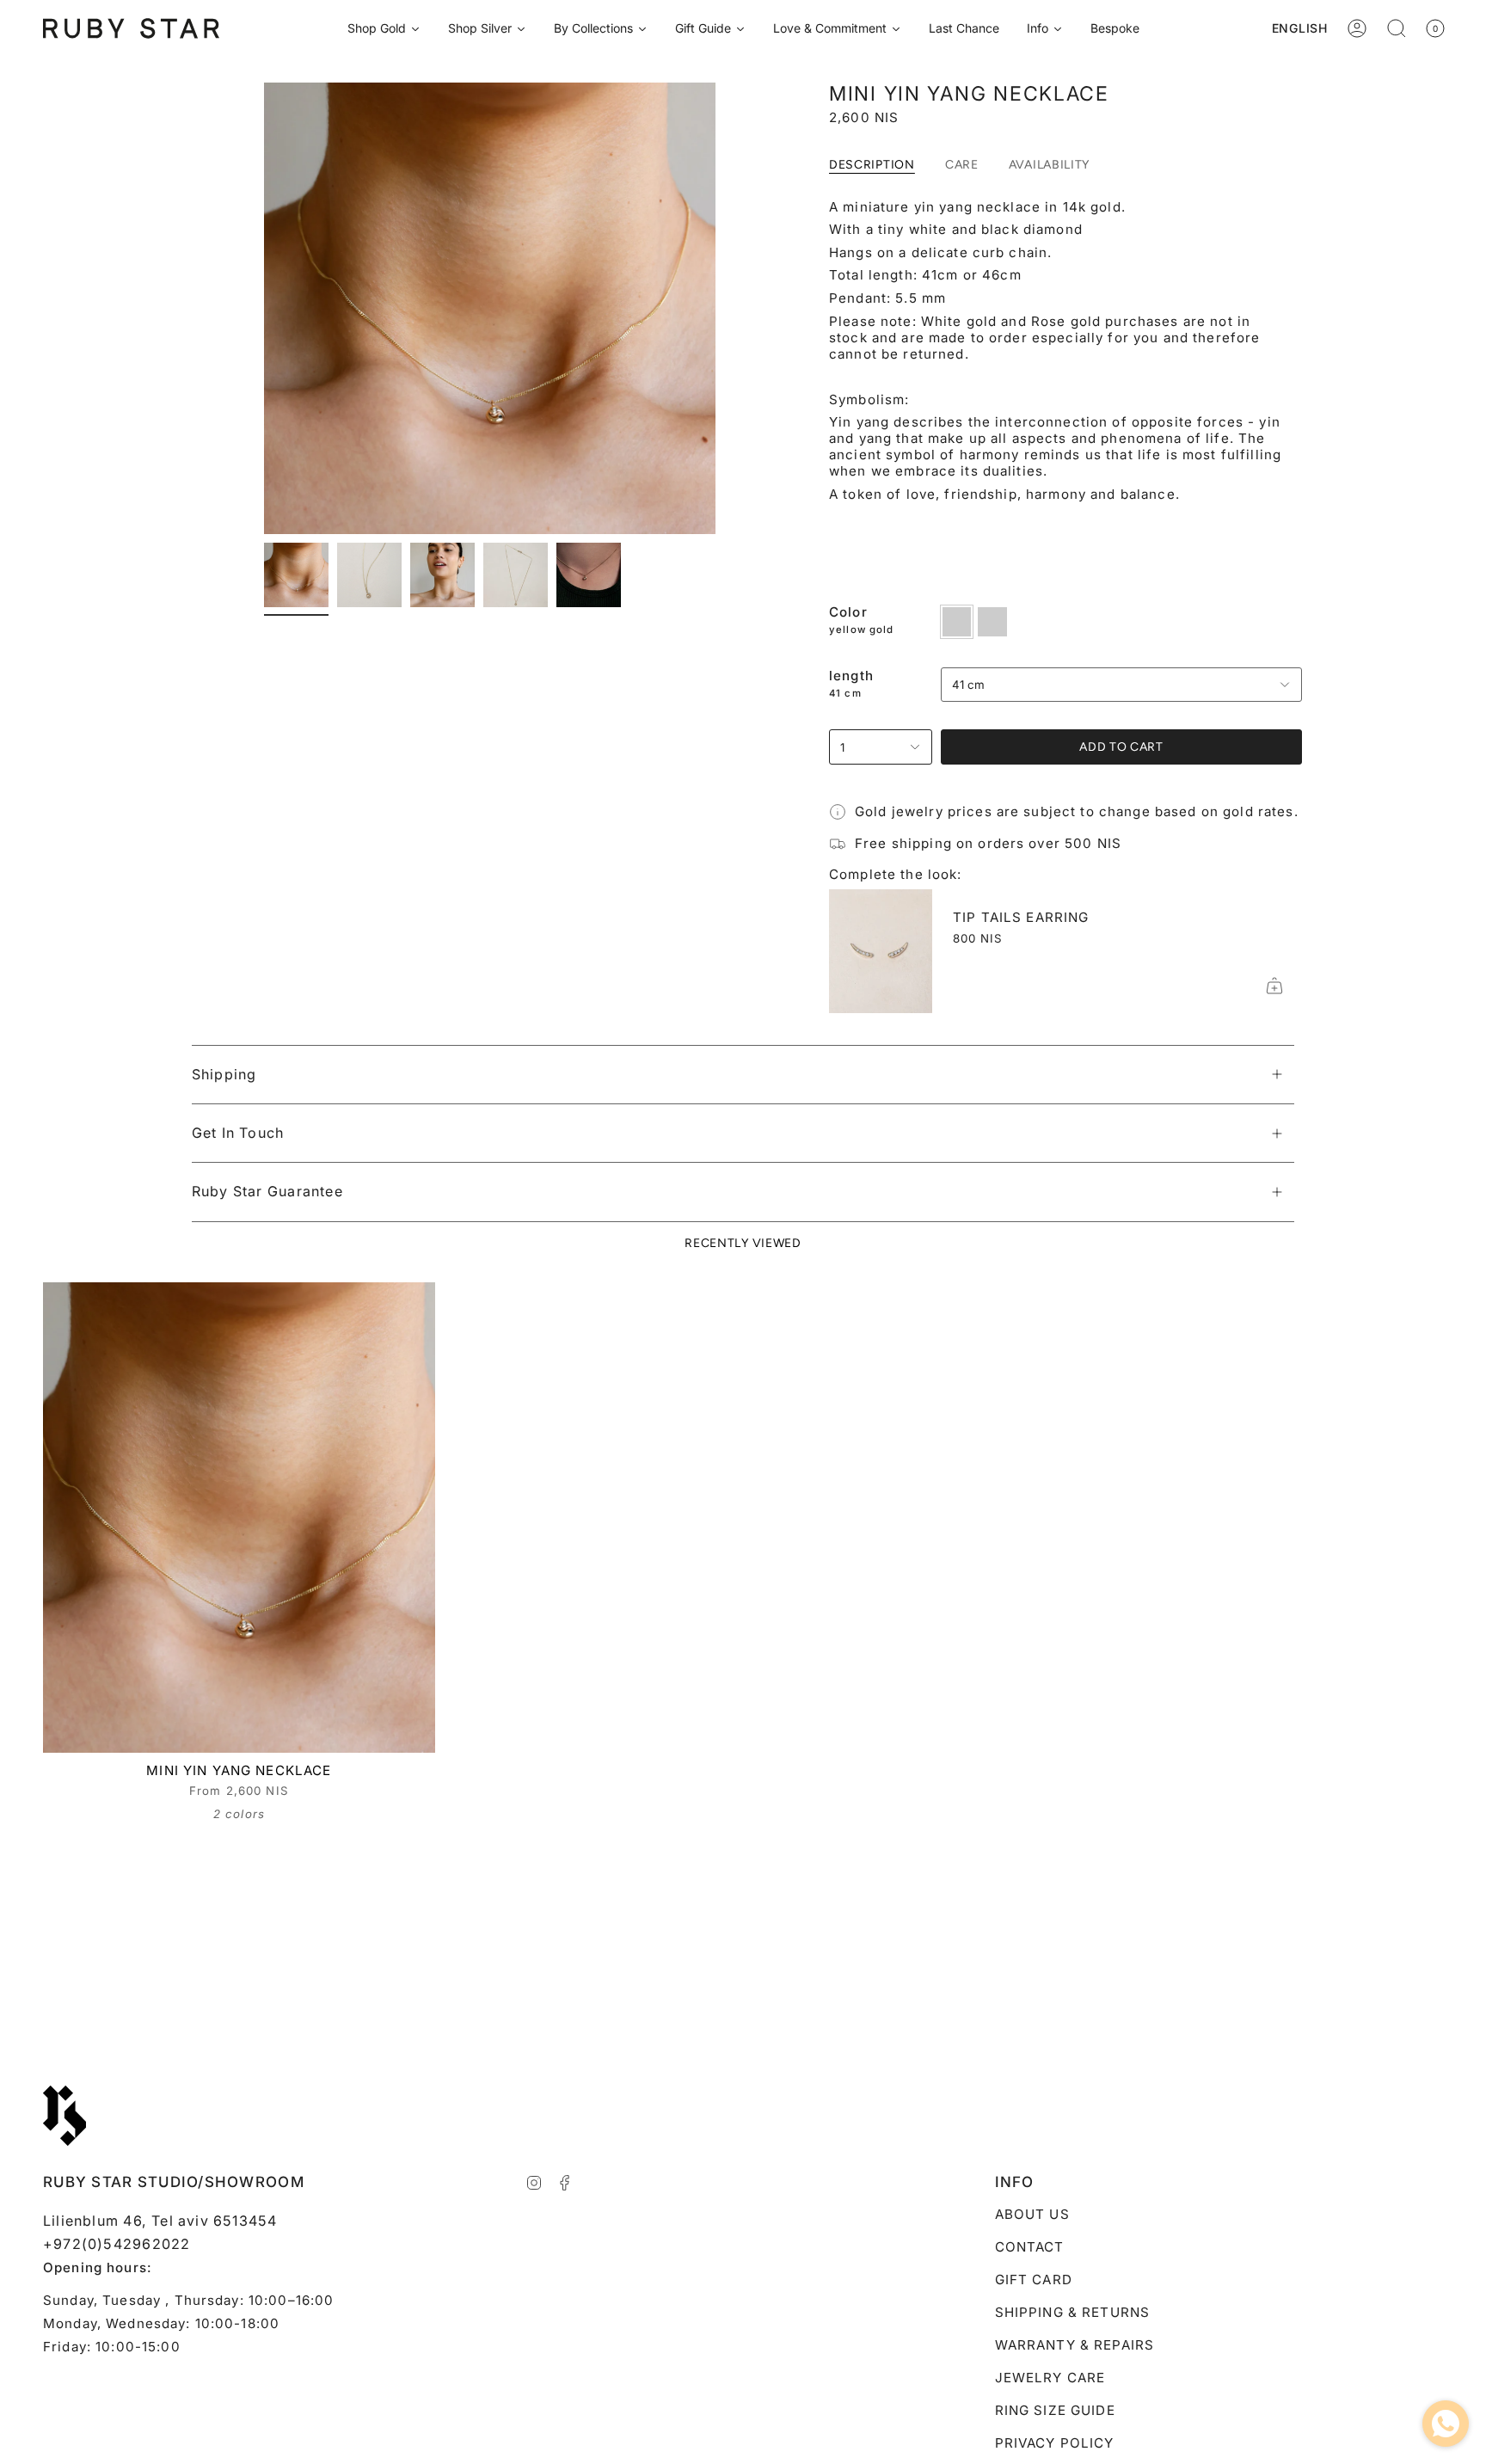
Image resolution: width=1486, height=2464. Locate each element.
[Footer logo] (64, 2116)
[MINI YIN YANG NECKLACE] (239, 1518)
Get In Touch (238, 1133)
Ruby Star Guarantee (267, 1191)
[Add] (1274, 986)
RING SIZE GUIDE (1055, 2410)
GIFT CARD (1034, 2280)
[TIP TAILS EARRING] (881, 951)
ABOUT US (1032, 2214)
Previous (264, 309)
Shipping (224, 1074)
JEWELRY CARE (1050, 2378)
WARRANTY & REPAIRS (1075, 2345)
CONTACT (1030, 2247)
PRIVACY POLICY (1055, 2443)
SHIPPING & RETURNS (1073, 2312)
